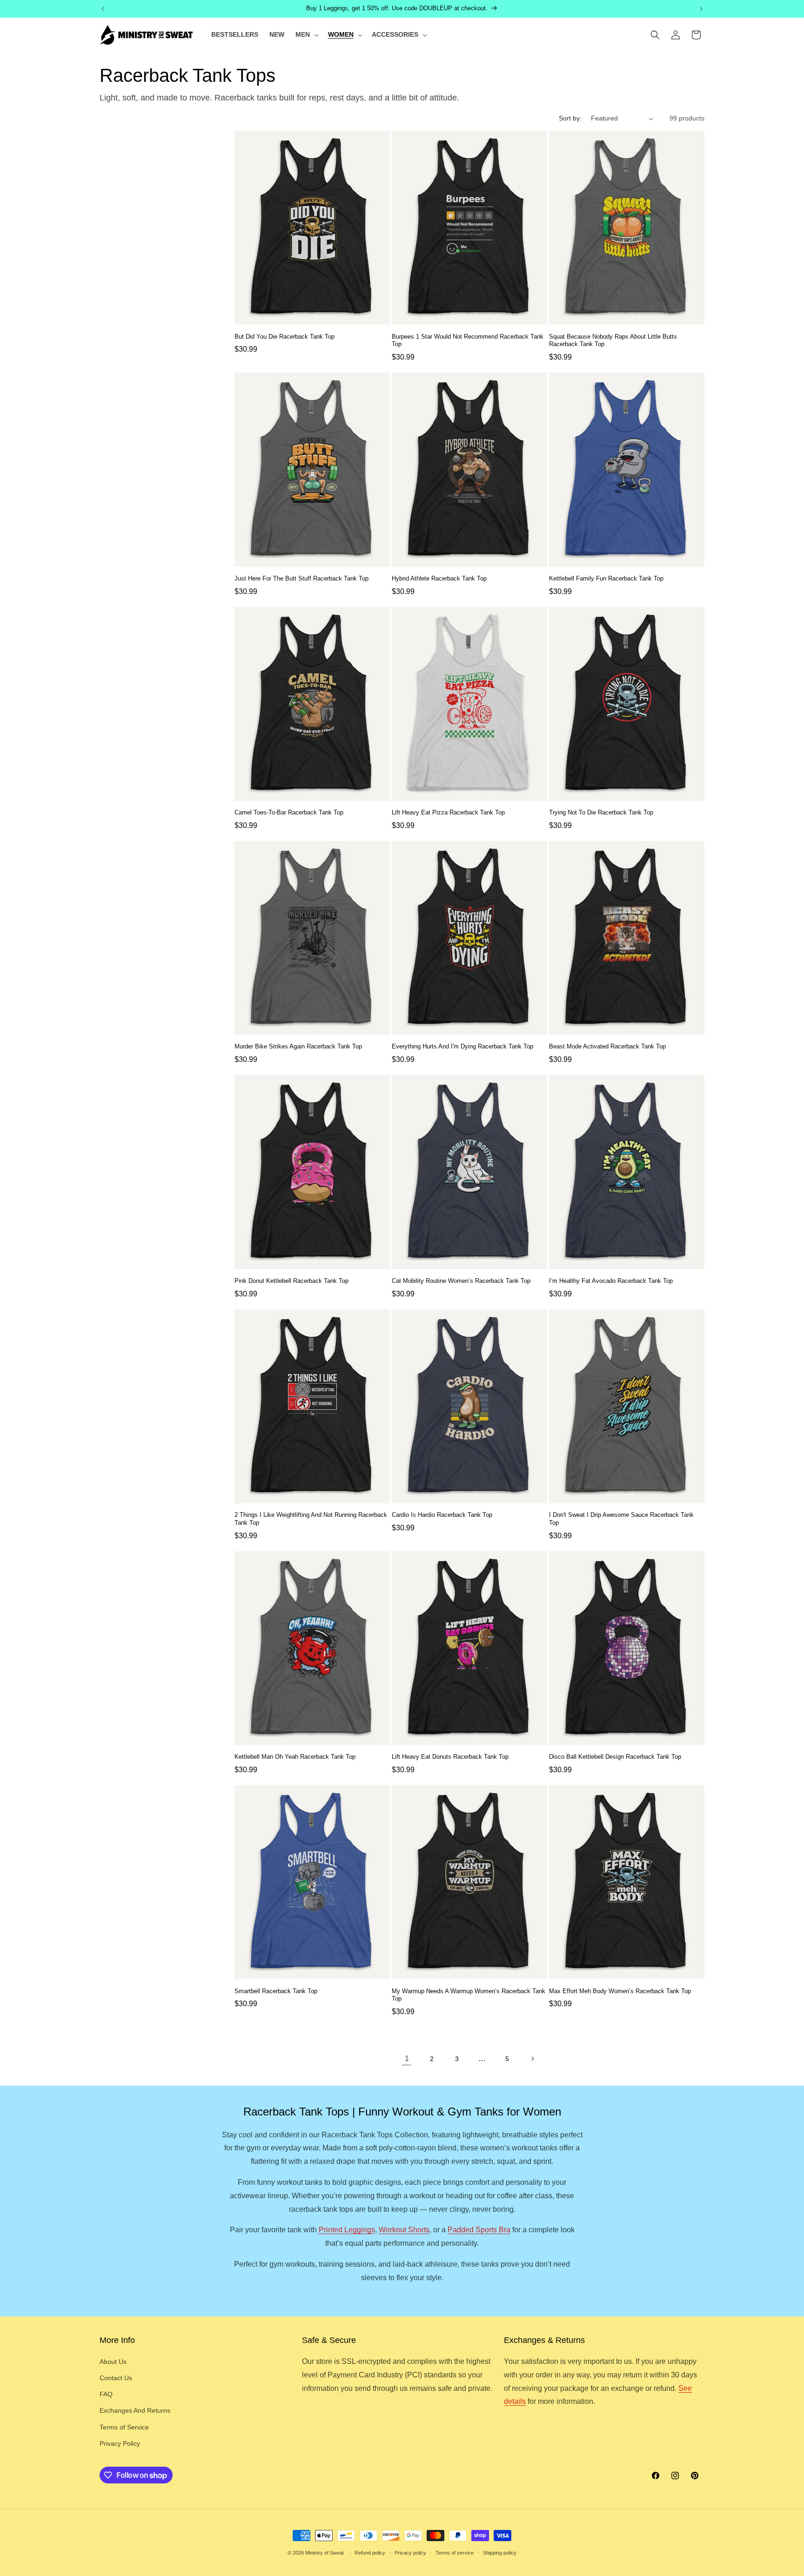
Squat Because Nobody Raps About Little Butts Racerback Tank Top (613, 340)
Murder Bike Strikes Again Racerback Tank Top (298, 1046)
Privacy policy (410, 2553)
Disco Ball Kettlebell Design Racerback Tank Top (615, 1757)
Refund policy (370, 2553)
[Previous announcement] (103, 9)
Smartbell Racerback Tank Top (276, 1991)
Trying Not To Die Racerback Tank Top (601, 812)
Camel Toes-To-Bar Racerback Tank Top (289, 812)
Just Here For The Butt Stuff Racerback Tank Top (301, 578)
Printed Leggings (347, 2230)
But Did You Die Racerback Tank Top (285, 337)
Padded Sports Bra (479, 2230)
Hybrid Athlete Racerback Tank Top (439, 578)
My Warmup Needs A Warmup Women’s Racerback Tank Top (469, 1995)
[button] (306, 34)
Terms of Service (124, 2427)
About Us (113, 2362)
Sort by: (570, 118)
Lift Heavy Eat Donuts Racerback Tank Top (450, 1757)
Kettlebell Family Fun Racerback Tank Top (606, 578)
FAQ (106, 2394)
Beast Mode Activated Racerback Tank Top (607, 1046)
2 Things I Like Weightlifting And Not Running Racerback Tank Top (311, 1519)
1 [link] (407, 2059)
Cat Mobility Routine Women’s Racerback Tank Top (461, 1281)
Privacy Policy (120, 2443)
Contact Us (116, 2378)
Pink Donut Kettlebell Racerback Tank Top (291, 1281)
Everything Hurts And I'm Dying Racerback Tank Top (462, 1046)
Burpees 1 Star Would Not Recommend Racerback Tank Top (468, 340)
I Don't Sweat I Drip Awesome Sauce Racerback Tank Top (621, 1519)
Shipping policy (500, 2553)
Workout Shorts (404, 2230)
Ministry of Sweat (325, 2553)
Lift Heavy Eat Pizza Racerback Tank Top (448, 812)
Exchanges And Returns (135, 2410)
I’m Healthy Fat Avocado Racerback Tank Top (611, 1281)
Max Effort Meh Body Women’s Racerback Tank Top (620, 1991)
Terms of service (455, 2553)
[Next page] (532, 2059)
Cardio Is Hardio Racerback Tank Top (442, 1515)
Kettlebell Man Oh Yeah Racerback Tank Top (295, 1757)
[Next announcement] (701, 9)
